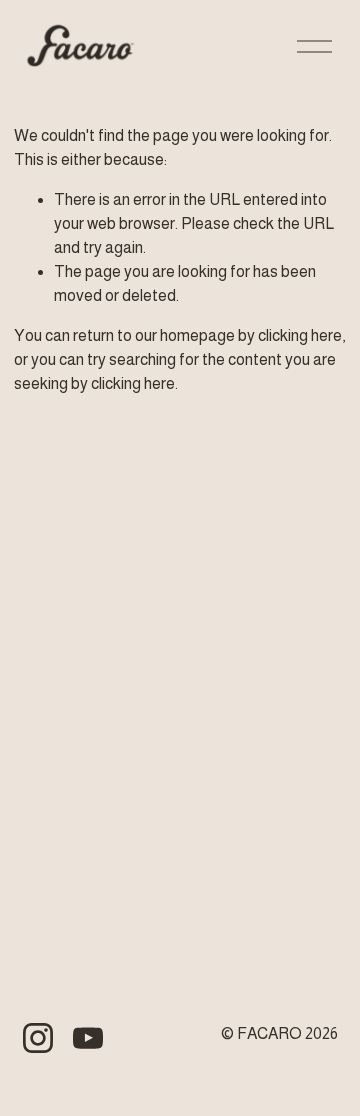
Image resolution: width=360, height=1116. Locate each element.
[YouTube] (88, 1038)
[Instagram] (38, 1038)
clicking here (300, 335)
